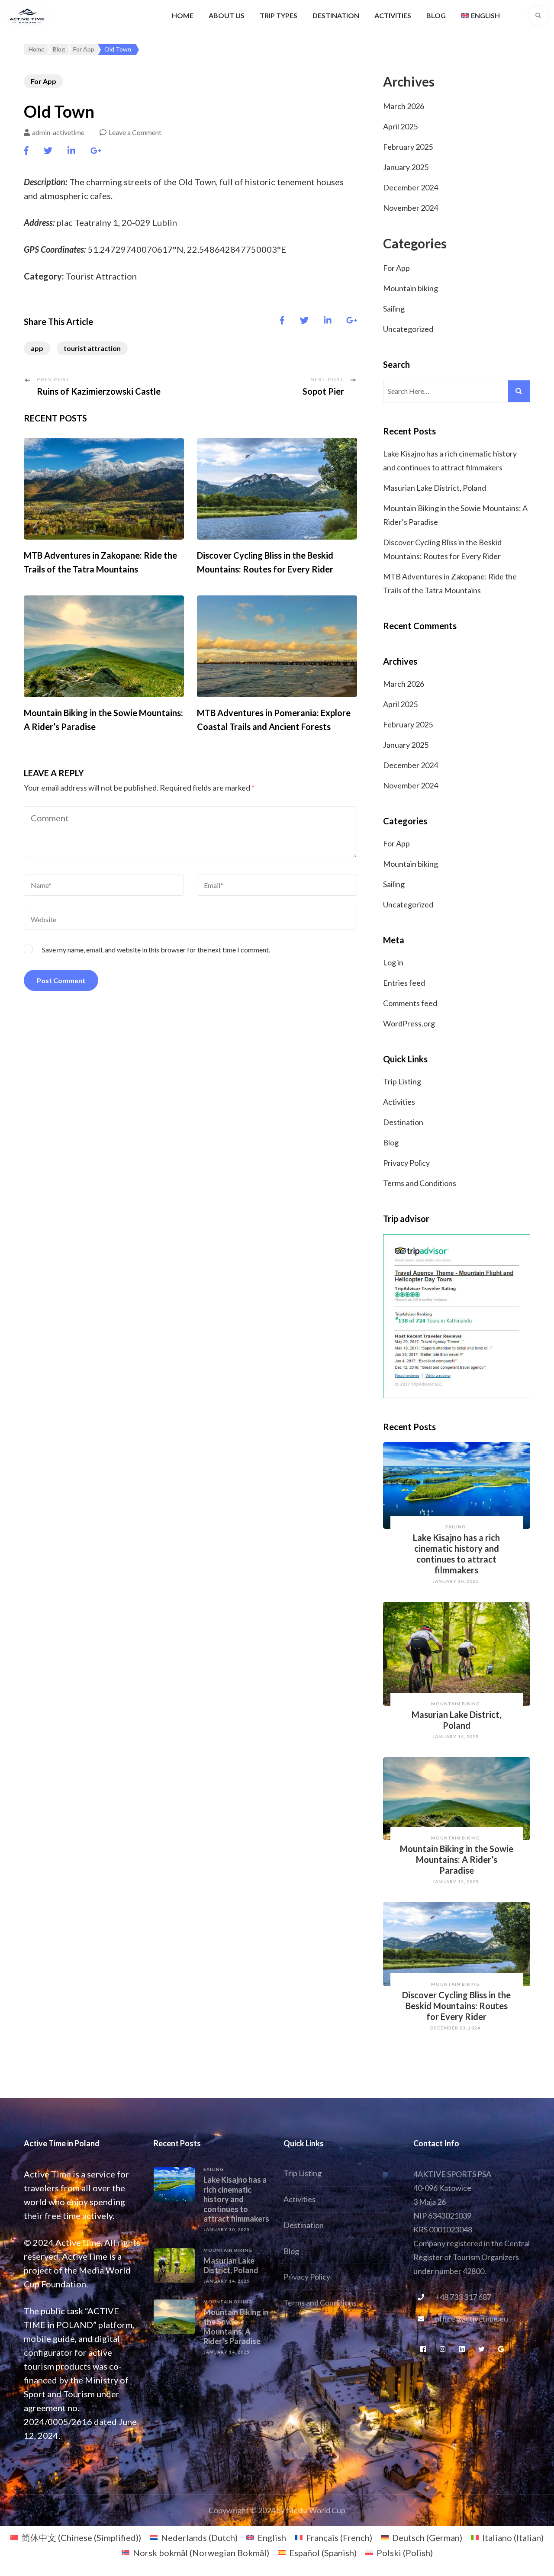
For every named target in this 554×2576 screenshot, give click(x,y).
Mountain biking (411, 288)
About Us (227, 15)
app (37, 348)
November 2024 (411, 208)
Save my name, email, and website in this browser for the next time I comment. (156, 950)
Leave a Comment (135, 132)
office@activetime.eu (472, 2319)
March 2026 (404, 106)
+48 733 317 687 (463, 2297)
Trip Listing (402, 1081)
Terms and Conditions (420, 1183)
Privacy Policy (406, 1163)
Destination (336, 15)
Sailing (394, 309)
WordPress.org (409, 1023)
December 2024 (411, 187)
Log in (393, 962)
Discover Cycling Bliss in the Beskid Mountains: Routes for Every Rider (456, 2006)
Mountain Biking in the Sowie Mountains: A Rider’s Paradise (457, 1859)
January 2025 (406, 167)
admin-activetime (58, 132)
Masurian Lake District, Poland (435, 488)
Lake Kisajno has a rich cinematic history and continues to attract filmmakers (456, 1554)
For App (43, 81)
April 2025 (400, 126)
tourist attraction (92, 348)
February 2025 (408, 147)
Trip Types (279, 15)
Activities (393, 15)
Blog (436, 15)
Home (183, 15)
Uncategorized (408, 329)
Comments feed (410, 1003)
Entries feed (404, 983)
